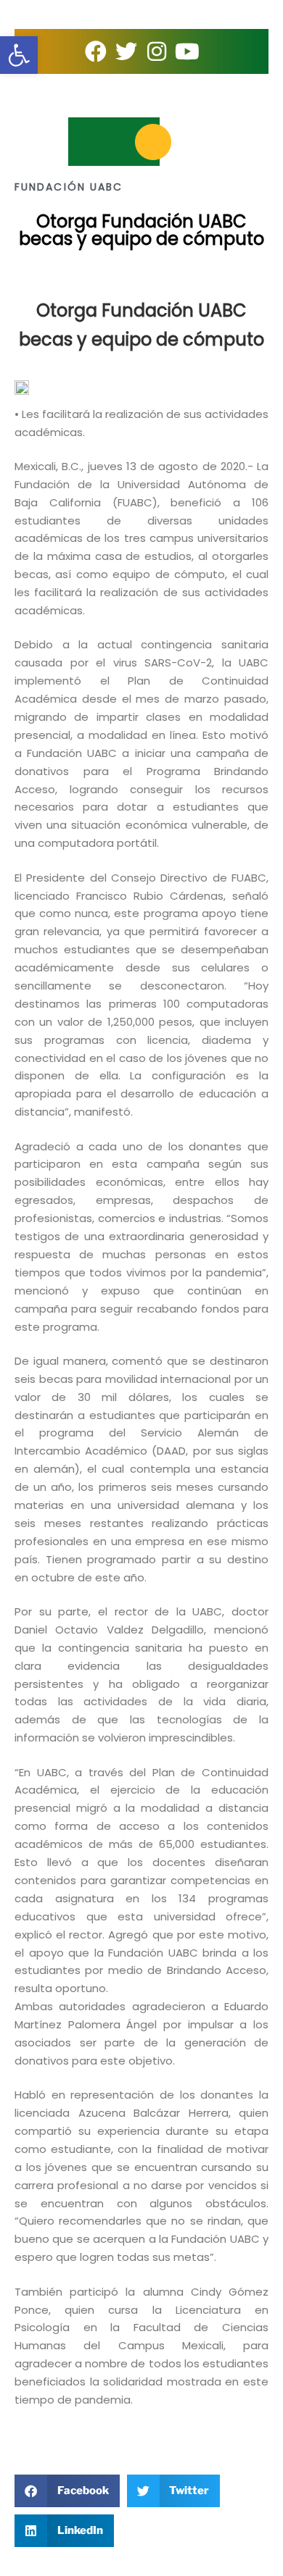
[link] (19, 55)
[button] (67, 2491)
